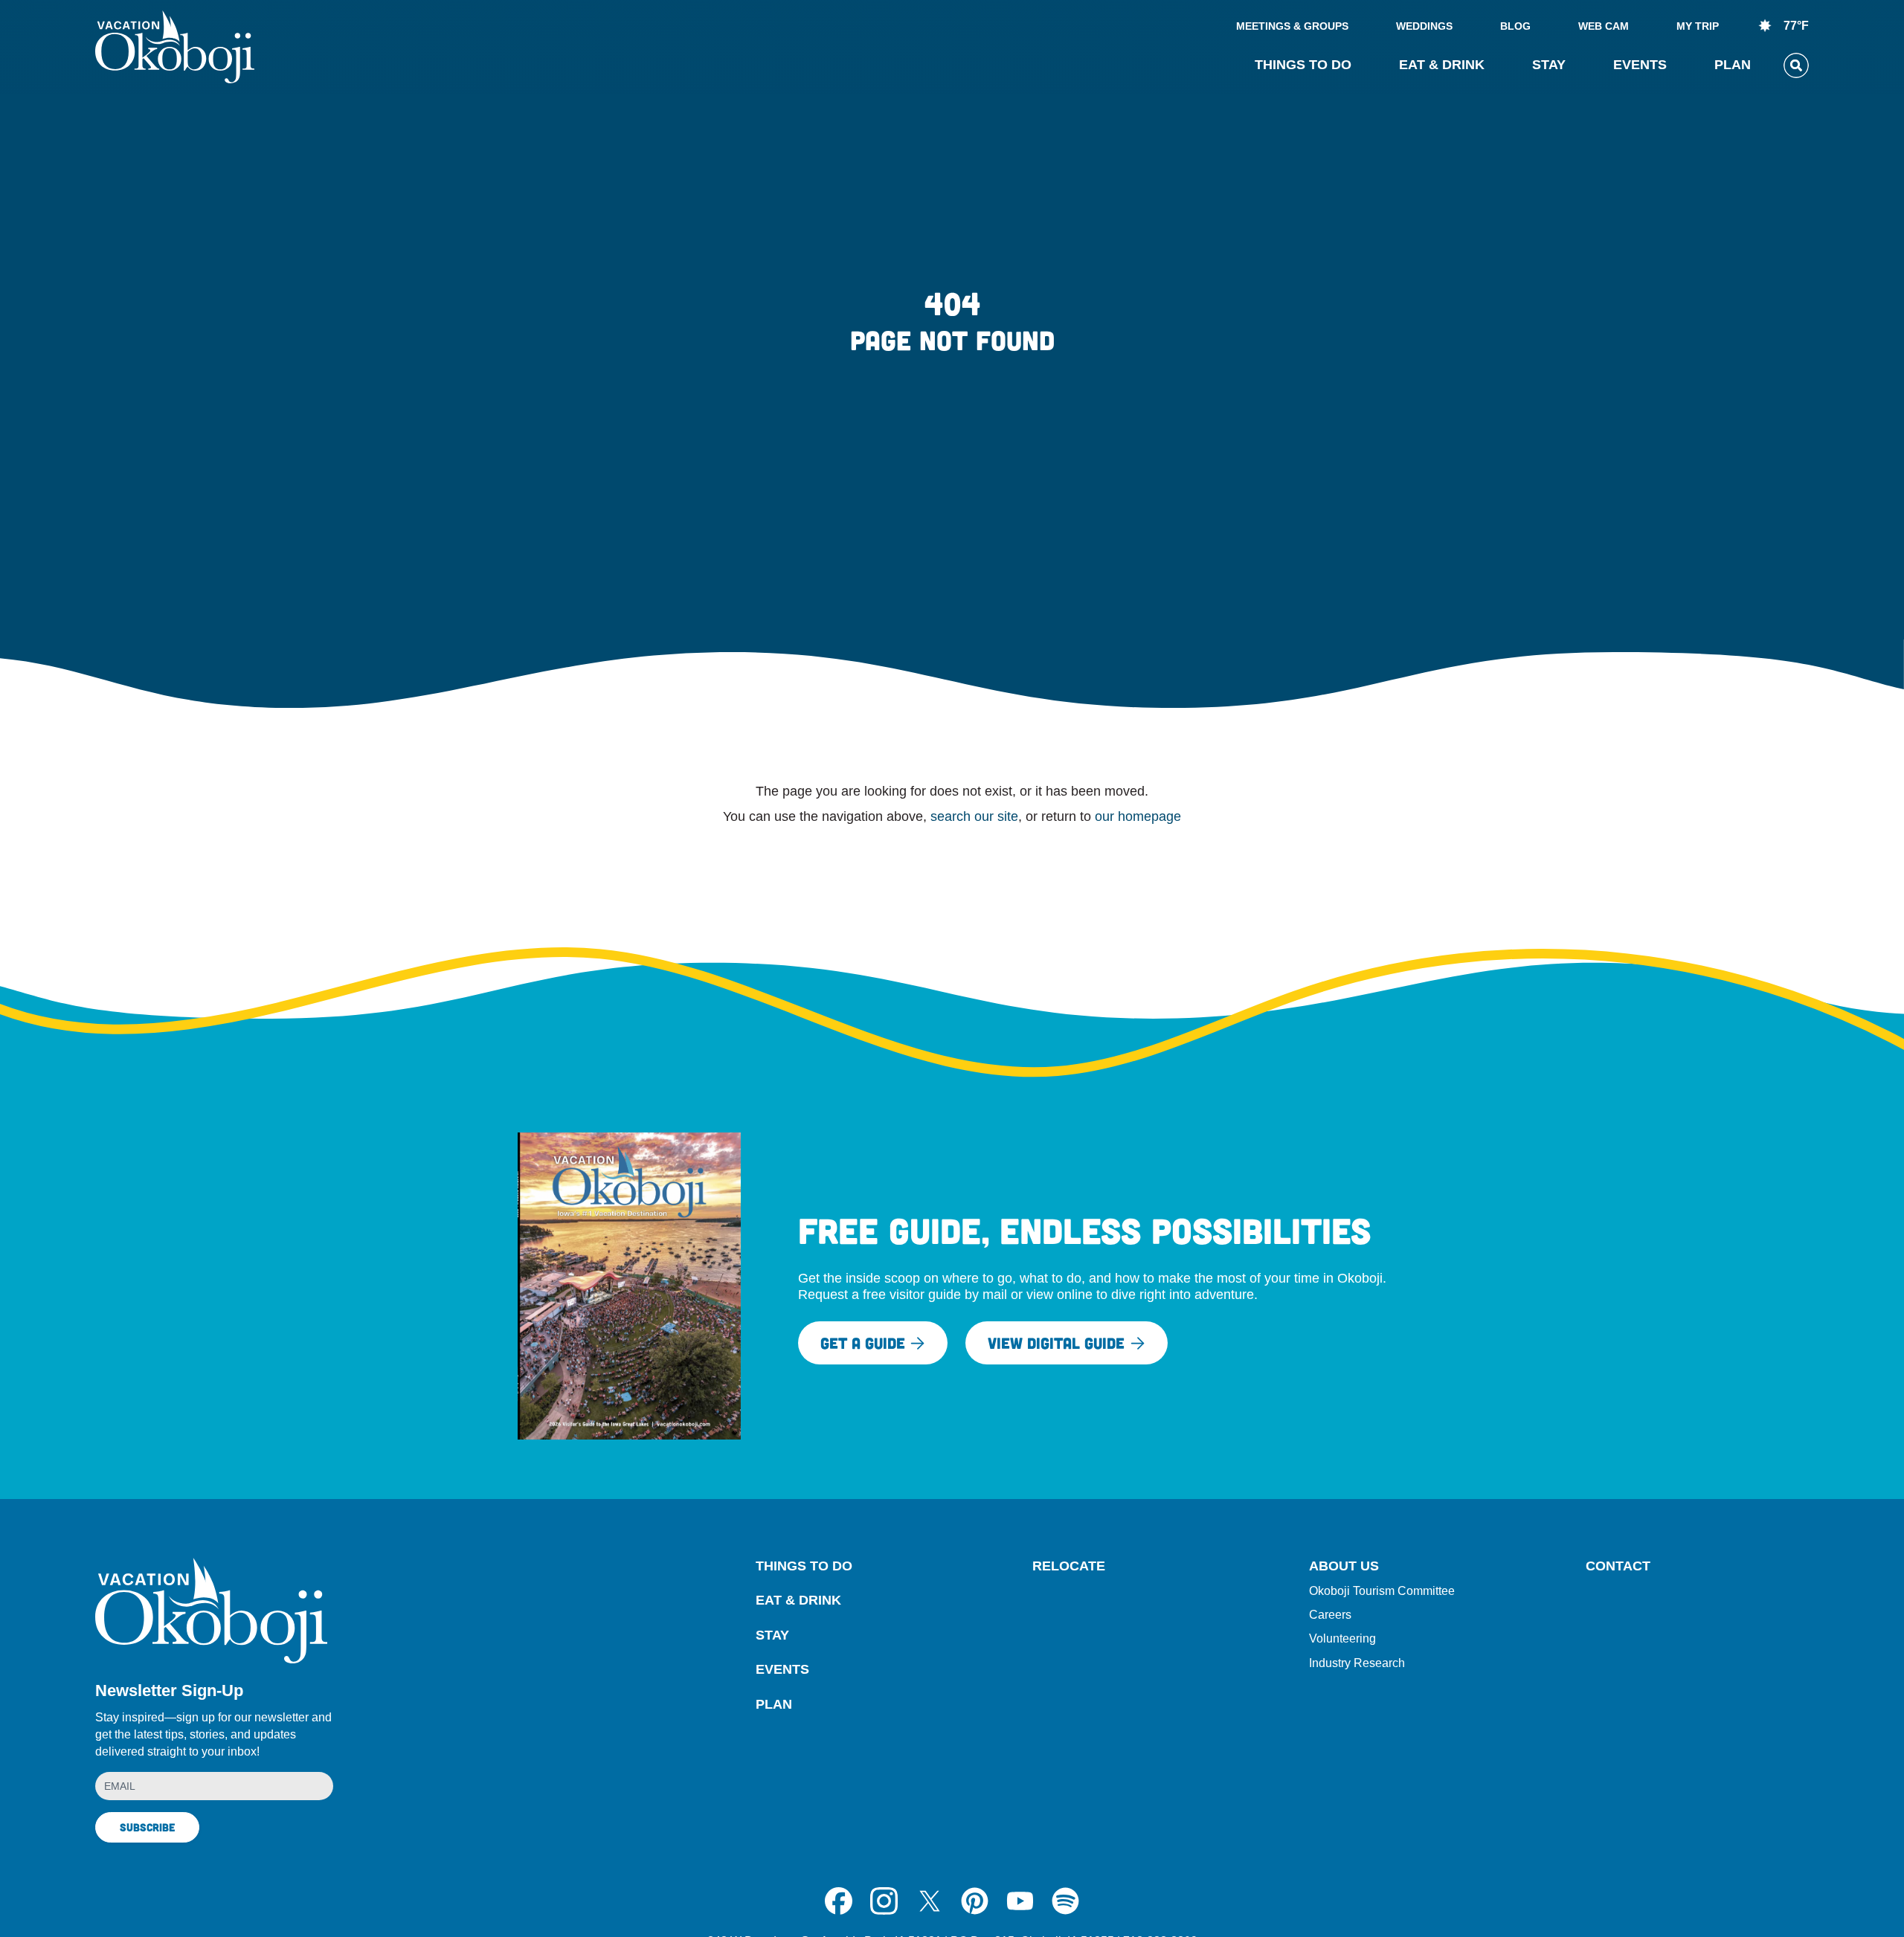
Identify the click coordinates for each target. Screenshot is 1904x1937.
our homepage (1138, 816)
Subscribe (147, 1827)
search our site (974, 816)
